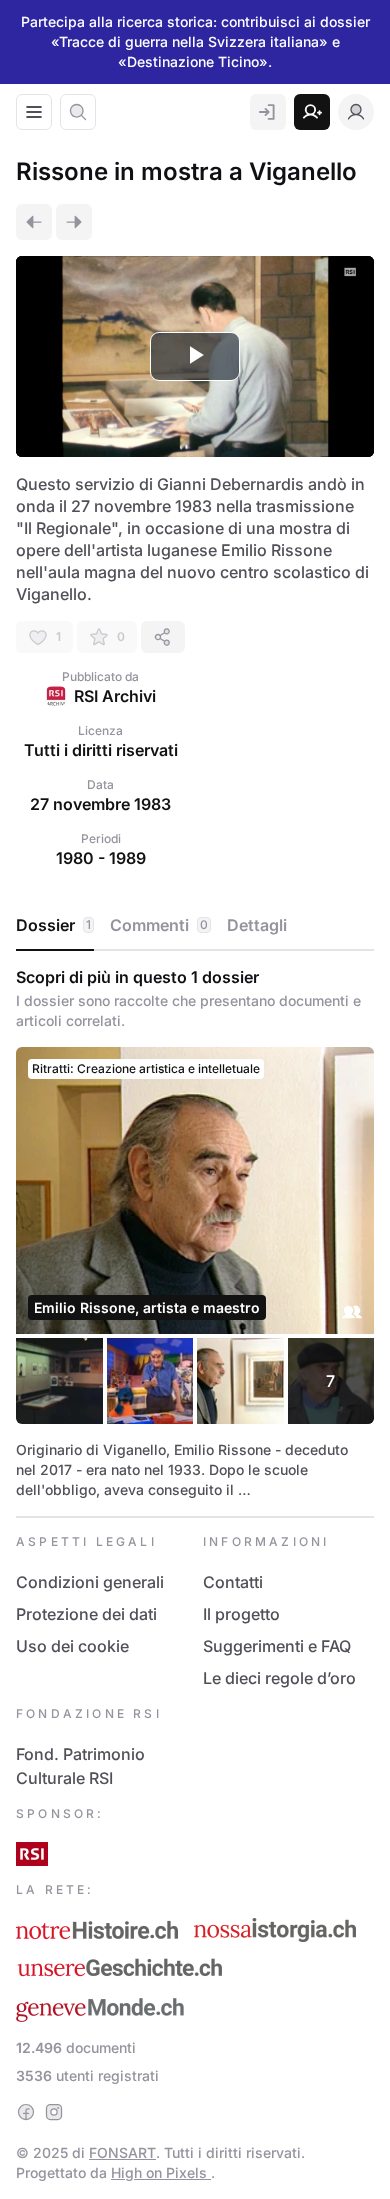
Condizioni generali (90, 1582)
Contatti (233, 1582)
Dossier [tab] (53, 925)
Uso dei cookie (72, 1646)
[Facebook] (26, 2112)
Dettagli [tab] (257, 925)
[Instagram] (54, 2112)
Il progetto (241, 1614)
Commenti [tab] (159, 925)
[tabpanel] (195, 1233)
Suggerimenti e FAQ (277, 1646)
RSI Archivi (115, 696)
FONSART (122, 2152)
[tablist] (195, 926)
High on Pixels (161, 2172)
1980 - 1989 (101, 858)
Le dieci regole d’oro (279, 1678)
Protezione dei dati (86, 1614)
